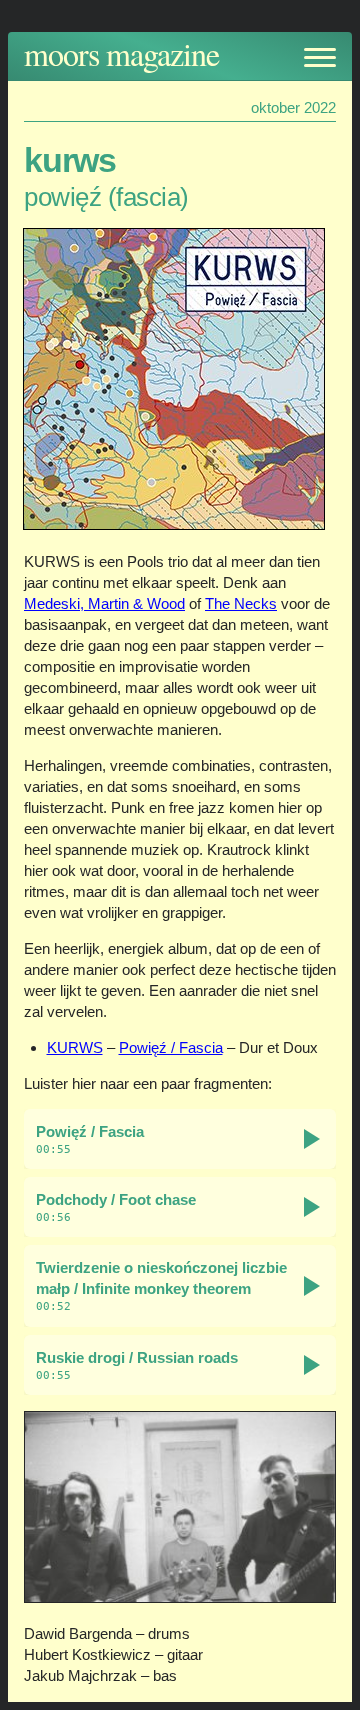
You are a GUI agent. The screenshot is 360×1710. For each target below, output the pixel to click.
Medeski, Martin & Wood (104, 603)
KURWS (75, 1047)
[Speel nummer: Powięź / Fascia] (312, 1139)
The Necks (241, 603)
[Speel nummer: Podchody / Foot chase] (312, 1207)
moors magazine (121, 53)
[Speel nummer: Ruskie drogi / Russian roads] (312, 1365)
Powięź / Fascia (171, 1047)
